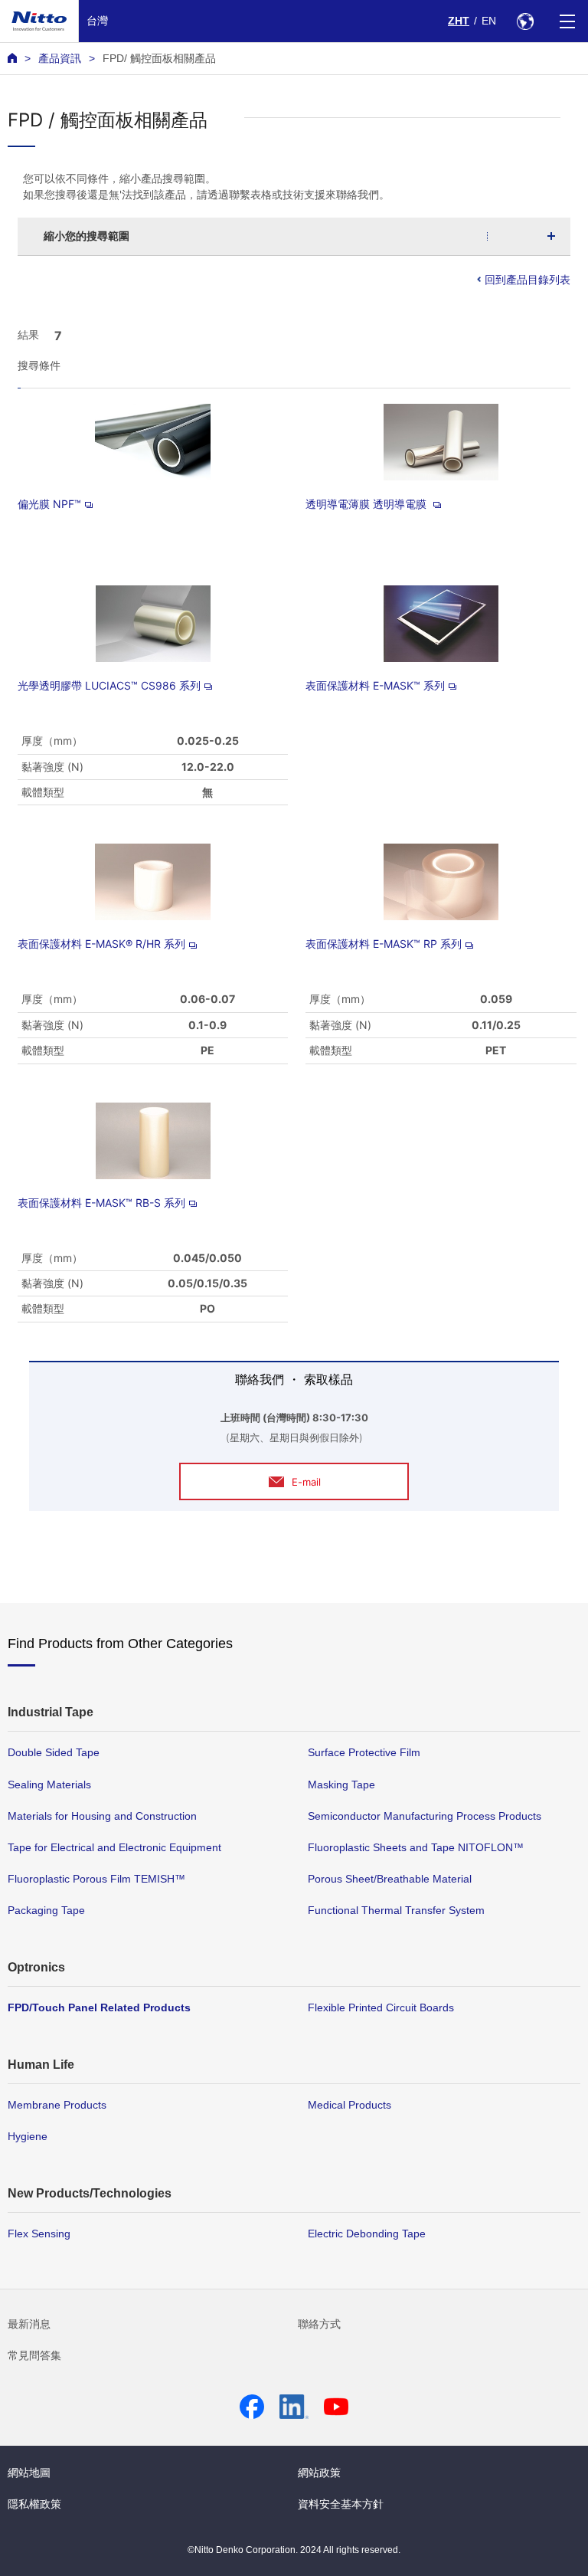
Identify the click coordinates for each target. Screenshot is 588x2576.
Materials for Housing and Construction (102, 1816)
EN (489, 21)
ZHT (459, 21)
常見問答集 (34, 2355)
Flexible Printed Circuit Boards (381, 2007)
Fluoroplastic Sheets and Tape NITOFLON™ (416, 1847)
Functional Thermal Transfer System (396, 1910)
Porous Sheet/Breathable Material (390, 1879)
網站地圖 (29, 2473)
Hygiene (28, 2136)
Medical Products (350, 2105)
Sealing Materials (49, 1785)
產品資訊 (60, 58)
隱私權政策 (34, 2504)
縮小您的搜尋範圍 (87, 236)
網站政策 (319, 2473)
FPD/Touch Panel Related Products (99, 2007)
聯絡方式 (319, 2324)
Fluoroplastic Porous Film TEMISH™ (96, 1879)
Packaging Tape (46, 1910)
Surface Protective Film (364, 1752)
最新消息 (29, 2324)
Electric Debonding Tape (367, 2234)
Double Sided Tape (54, 1752)
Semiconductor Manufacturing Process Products (425, 1816)
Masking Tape (341, 1785)
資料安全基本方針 (341, 2504)
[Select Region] (525, 21)
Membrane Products (57, 2105)
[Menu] (567, 21)
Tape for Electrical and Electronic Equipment (114, 1847)
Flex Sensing (39, 2234)
